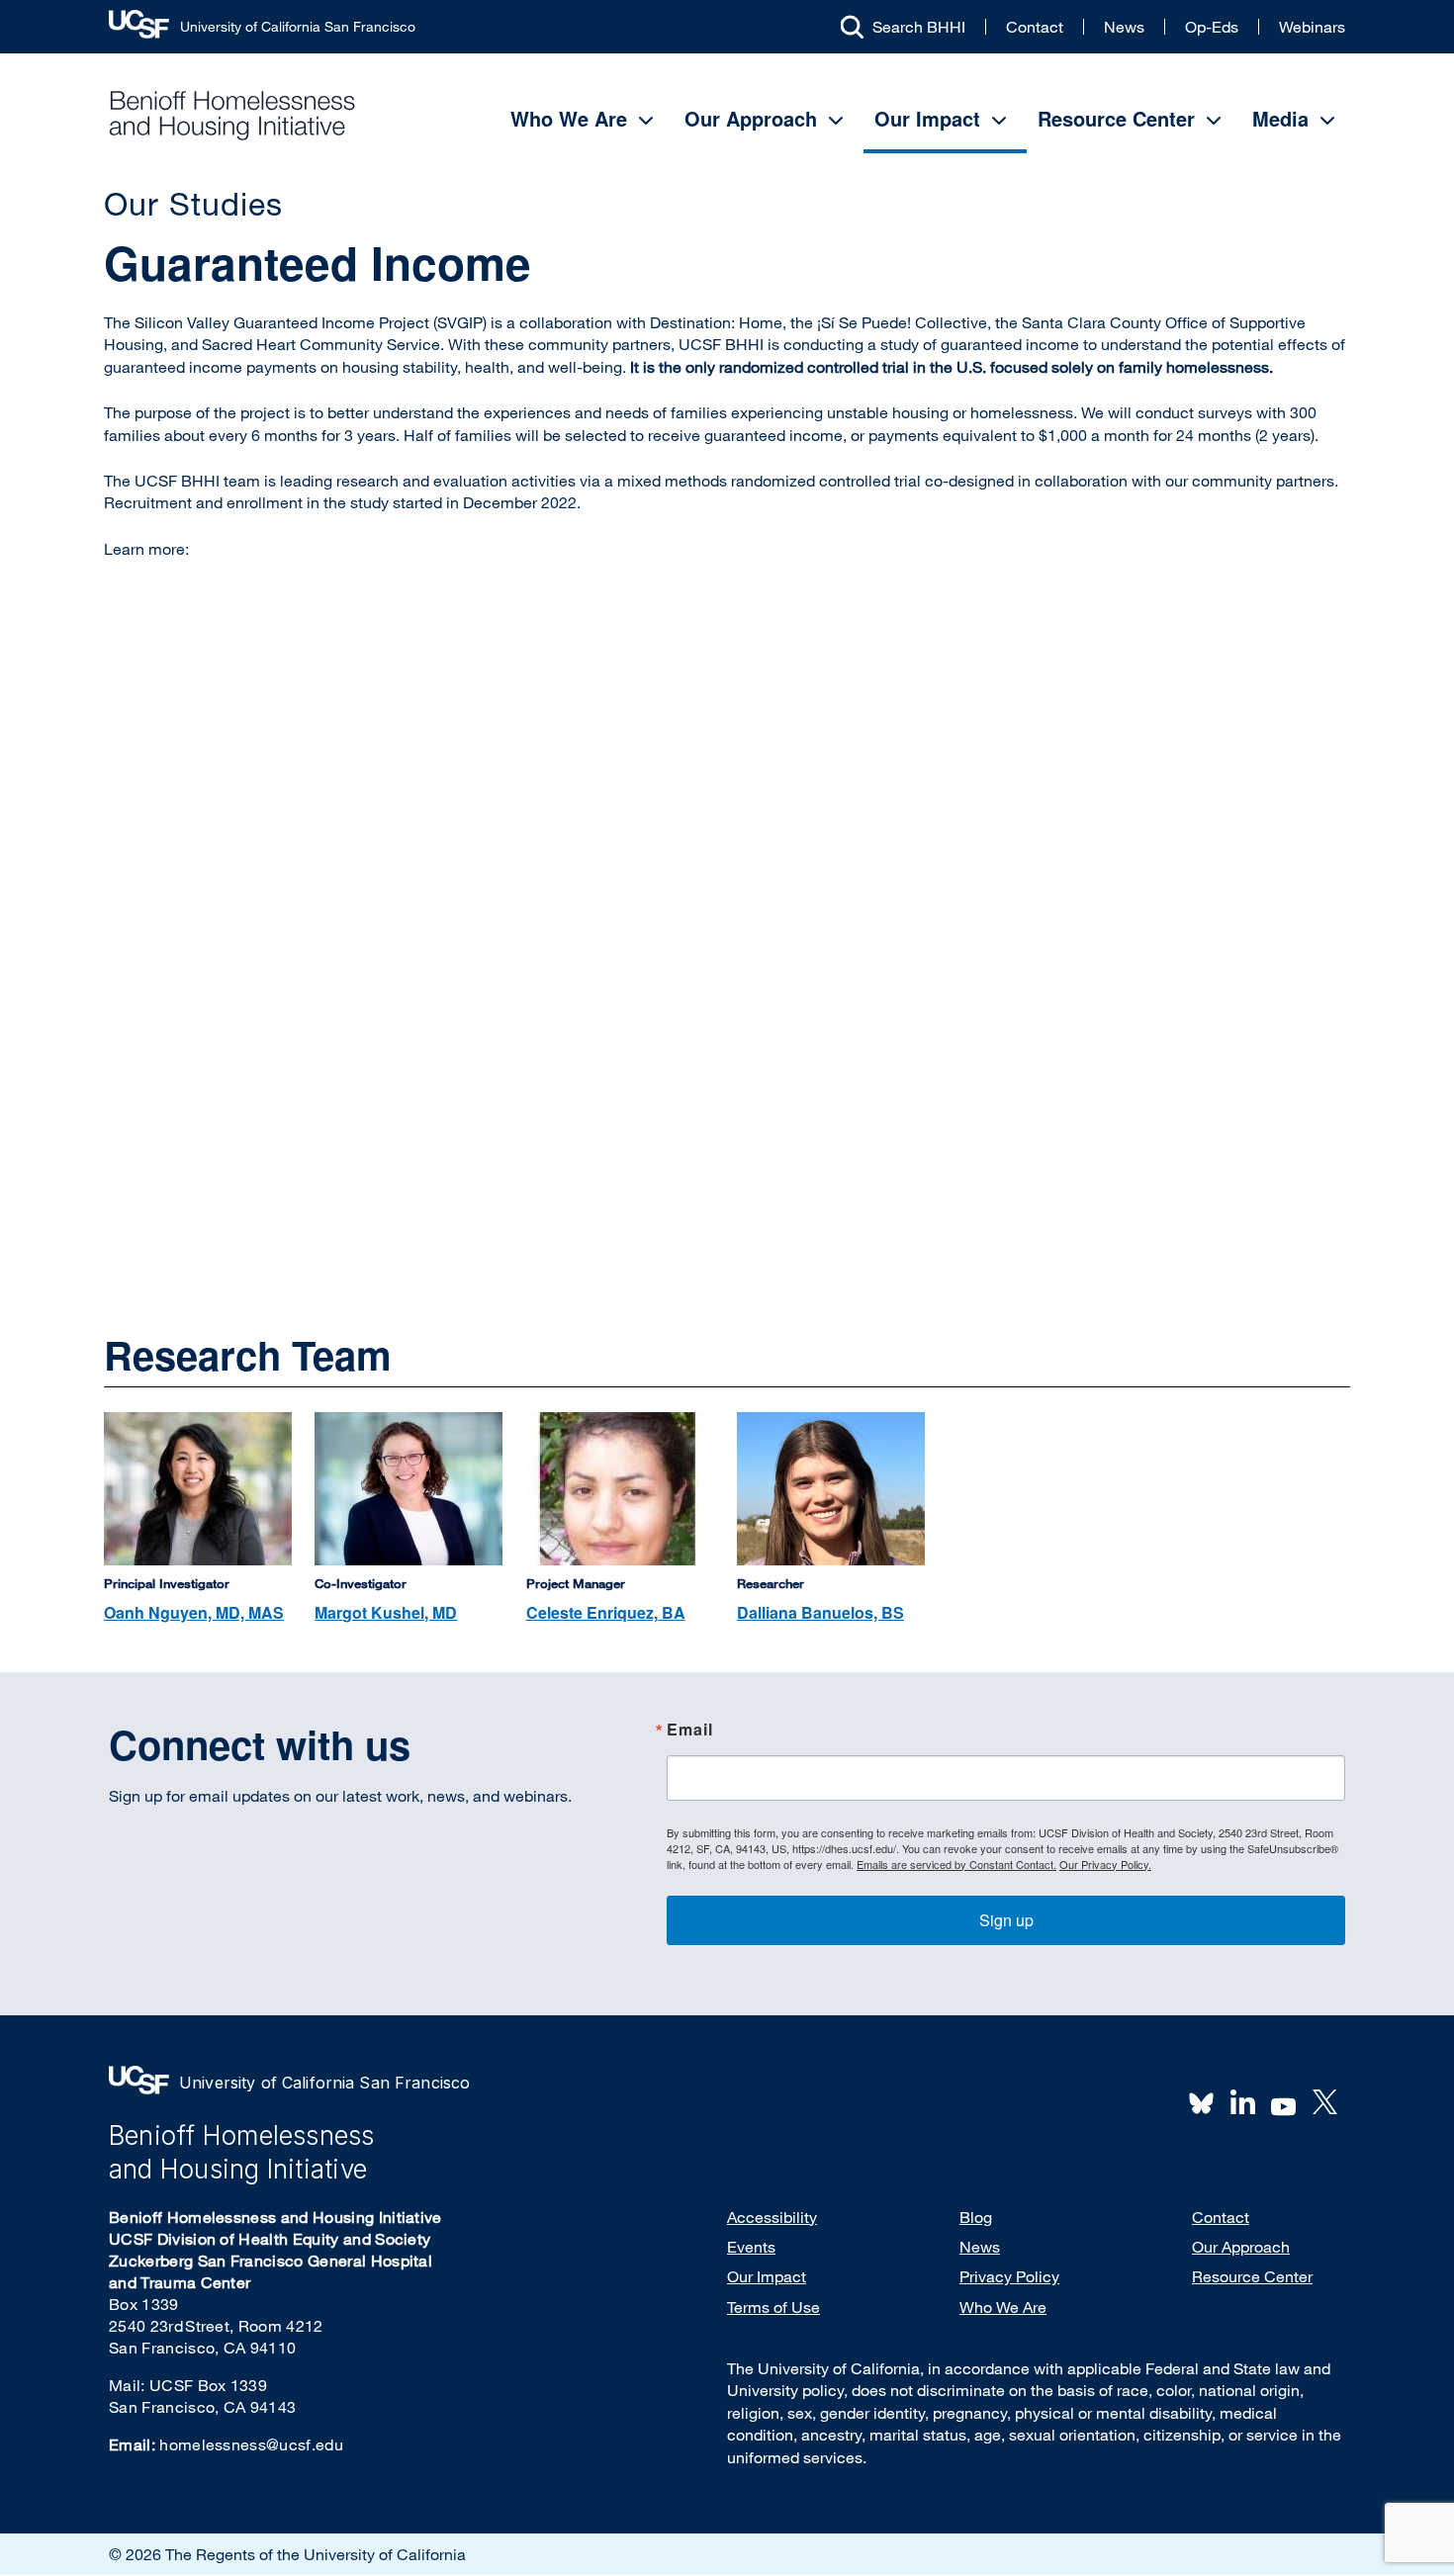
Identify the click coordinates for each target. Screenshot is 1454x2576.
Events (751, 2247)
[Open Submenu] (646, 121)
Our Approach (751, 118)
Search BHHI (919, 27)
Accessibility (772, 2217)
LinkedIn (1242, 2102)
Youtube (1284, 2104)
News (1124, 27)
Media (1280, 118)
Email (690, 1731)
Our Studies (193, 203)
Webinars (1312, 27)
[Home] (232, 115)
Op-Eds (1212, 27)
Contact (1035, 27)
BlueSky (1202, 2102)
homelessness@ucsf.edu (251, 2444)
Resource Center (1116, 118)
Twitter (1324, 2102)
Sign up (1006, 1920)
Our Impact (927, 118)
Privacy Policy (1009, 2276)
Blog (976, 2217)
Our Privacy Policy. (1105, 1864)
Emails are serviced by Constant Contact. (956, 1864)
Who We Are (569, 118)
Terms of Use (773, 2307)
